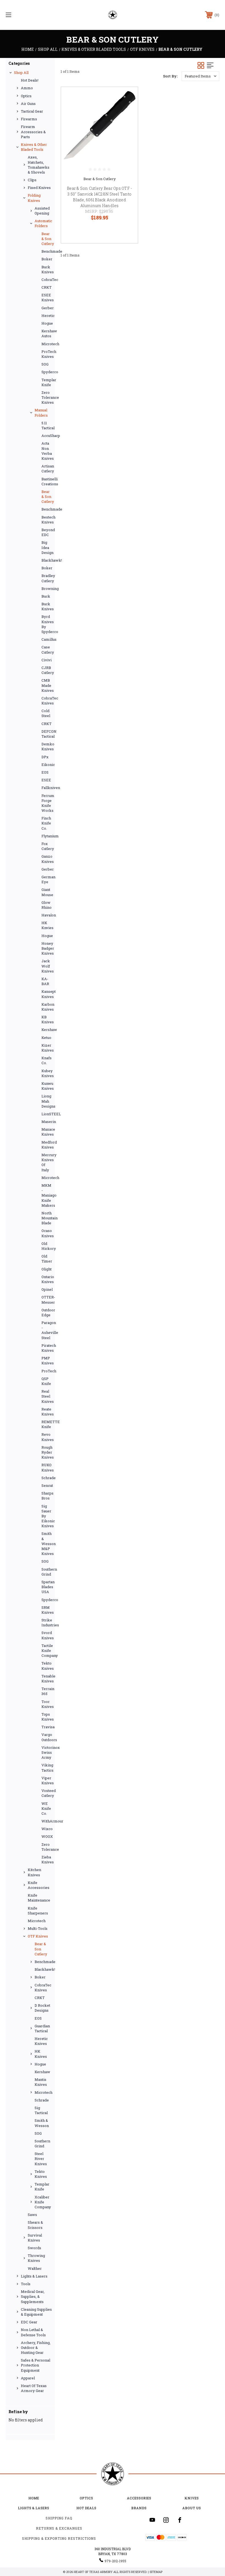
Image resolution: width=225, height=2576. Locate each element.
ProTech (47, 1371)
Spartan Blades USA (47, 1587)
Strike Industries (47, 1622)
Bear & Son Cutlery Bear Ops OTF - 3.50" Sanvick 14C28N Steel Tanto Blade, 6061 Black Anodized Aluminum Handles (99, 197)
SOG (45, 364)
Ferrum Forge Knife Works (47, 803)
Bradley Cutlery (47, 578)
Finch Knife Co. (46, 823)
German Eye (47, 879)
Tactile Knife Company (47, 1651)
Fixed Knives (39, 188)
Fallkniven (47, 788)
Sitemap (156, 2572)
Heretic (47, 316)
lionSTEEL (47, 1114)
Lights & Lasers (34, 2276)
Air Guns (28, 104)
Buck (46, 596)
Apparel (28, 2378)
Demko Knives (47, 746)
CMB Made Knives (47, 685)
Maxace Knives (47, 1132)
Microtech (47, 344)
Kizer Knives (47, 1048)
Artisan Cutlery (47, 469)
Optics (26, 96)
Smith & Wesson (42, 2123)
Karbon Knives (47, 1007)
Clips (32, 180)
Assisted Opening (42, 211)
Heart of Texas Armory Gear (34, 2388)
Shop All (21, 73)
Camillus (47, 639)
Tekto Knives (47, 1666)
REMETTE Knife (47, 1424)
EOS (45, 772)
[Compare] (127, 124)
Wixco (47, 1829)
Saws (32, 2215)
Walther (35, 2268)
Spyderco (47, 372)
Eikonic (47, 765)
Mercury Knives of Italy (47, 1162)
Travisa (47, 1727)
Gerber (47, 308)
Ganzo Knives (47, 859)
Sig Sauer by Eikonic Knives (47, 1516)
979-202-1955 (115, 2561)
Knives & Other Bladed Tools (34, 147)
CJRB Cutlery (47, 670)
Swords (34, 2248)
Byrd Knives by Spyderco (47, 624)
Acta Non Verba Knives (47, 451)
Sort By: (170, 76)
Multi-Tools (38, 1928)
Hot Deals (86, 2508)
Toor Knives (47, 1704)
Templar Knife (47, 382)
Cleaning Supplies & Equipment (36, 2312)
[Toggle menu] (27, 15)
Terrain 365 (47, 1691)
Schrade (47, 1478)
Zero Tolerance (47, 1847)
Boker (47, 259)
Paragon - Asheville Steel (47, 1330)
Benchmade (47, 251)
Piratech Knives (47, 1348)
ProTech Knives (47, 354)
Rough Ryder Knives (47, 1452)
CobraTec (47, 280)
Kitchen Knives (34, 1872)
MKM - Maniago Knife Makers (47, 1195)
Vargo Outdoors (47, 1737)
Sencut (47, 1485)
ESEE (46, 780)
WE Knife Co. (46, 1808)
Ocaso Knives (47, 1233)
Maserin (47, 1122)
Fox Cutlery (47, 846)
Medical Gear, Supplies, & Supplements (33, 2296)
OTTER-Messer (47, 1300)
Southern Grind (47, 1572)
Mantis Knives (41, 2082)
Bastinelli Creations (47, 481)
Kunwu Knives (47, 1086)
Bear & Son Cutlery (47, 239)
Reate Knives (47, 1412)
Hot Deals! (30, 80)
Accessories (139, 2498)
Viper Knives (47, 1780)
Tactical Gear (32, 111)
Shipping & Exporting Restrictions (59, 2538)
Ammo (27, 88)
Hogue (47, 323)
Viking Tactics (47, 1767)
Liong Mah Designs (47, 1101)
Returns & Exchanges (59, 2528)
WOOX (47, 1836)
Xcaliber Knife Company (43, 2202)
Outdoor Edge (47, 1312)
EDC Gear (29, 2322)
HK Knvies (47, 925)
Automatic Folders (43, 223)
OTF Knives (38, 1936)
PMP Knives (47, 1361)
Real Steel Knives (47, 1396)
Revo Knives (47, 1437)
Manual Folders (41, 412)
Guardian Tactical (42, 2028)
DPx (45, 757)
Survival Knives (35, 2238)
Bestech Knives (47, 520)
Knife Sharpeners (38, 1911)
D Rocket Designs (42, 2008)
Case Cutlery (47, 649)
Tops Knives (47, 1717)
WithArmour (47, 1821)
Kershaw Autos (47, 333)
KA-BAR (45, 981)
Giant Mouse (47, 892)
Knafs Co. (47, 1060)
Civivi (47, 660)
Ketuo (46, 1038)
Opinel (47, 1289)
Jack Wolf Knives (47, 966)
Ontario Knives (47, 1279)
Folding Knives (34, 198)
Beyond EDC (47, 532)
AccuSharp (47, 436)
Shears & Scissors (35, 2225)
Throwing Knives (36, 2258)
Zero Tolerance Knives (47, 397)
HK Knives (41, 2054)
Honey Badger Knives (47, 948)
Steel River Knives (41, 2159)
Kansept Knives (47, 994)
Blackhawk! (47, 560)
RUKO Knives (47, 1467)
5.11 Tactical (47, 425)
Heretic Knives (41, 2041)
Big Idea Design (47, 547)
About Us (192, 2508)
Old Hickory (47, 1246)
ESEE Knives (47, 297)
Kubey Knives (47, 1073)
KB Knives (47, 1019)
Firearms (29, 119)
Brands (139, 2508)
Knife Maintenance (39, 1898)
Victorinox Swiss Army (47, 1752)
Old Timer (47, 1259)
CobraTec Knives (47, 701)
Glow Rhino (47, 905)
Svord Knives (47, 1635)
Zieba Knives (47, 1859)
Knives (192, 2498)
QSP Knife (46, 1381)
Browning (47, 589)
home (34, 2498)
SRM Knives (47, 1610)
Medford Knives (47, 1145)
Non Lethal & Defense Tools (33, 2332)
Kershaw (47, 1030)
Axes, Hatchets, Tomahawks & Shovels (39, 165)
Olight (47, 1269)
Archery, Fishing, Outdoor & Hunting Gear (36, 2348)
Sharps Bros (47, 1496)
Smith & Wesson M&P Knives (47, 1544)
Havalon (47, 915)
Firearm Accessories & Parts (33, 132)
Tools (26, 2284)
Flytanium (47, 836)
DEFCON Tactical (47, 734)
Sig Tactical (41, 2110)
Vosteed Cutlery (47, 1793)
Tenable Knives (47, 1679)
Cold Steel (46, 713)
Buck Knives (47, 269)
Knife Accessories (39, 1885)
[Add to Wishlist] (127, 111)
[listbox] (200, 76)
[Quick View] (127, 98)
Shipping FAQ (59, 2518)
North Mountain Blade (47, 1218)
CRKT (47, 287)
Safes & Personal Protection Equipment (36, 2365)
